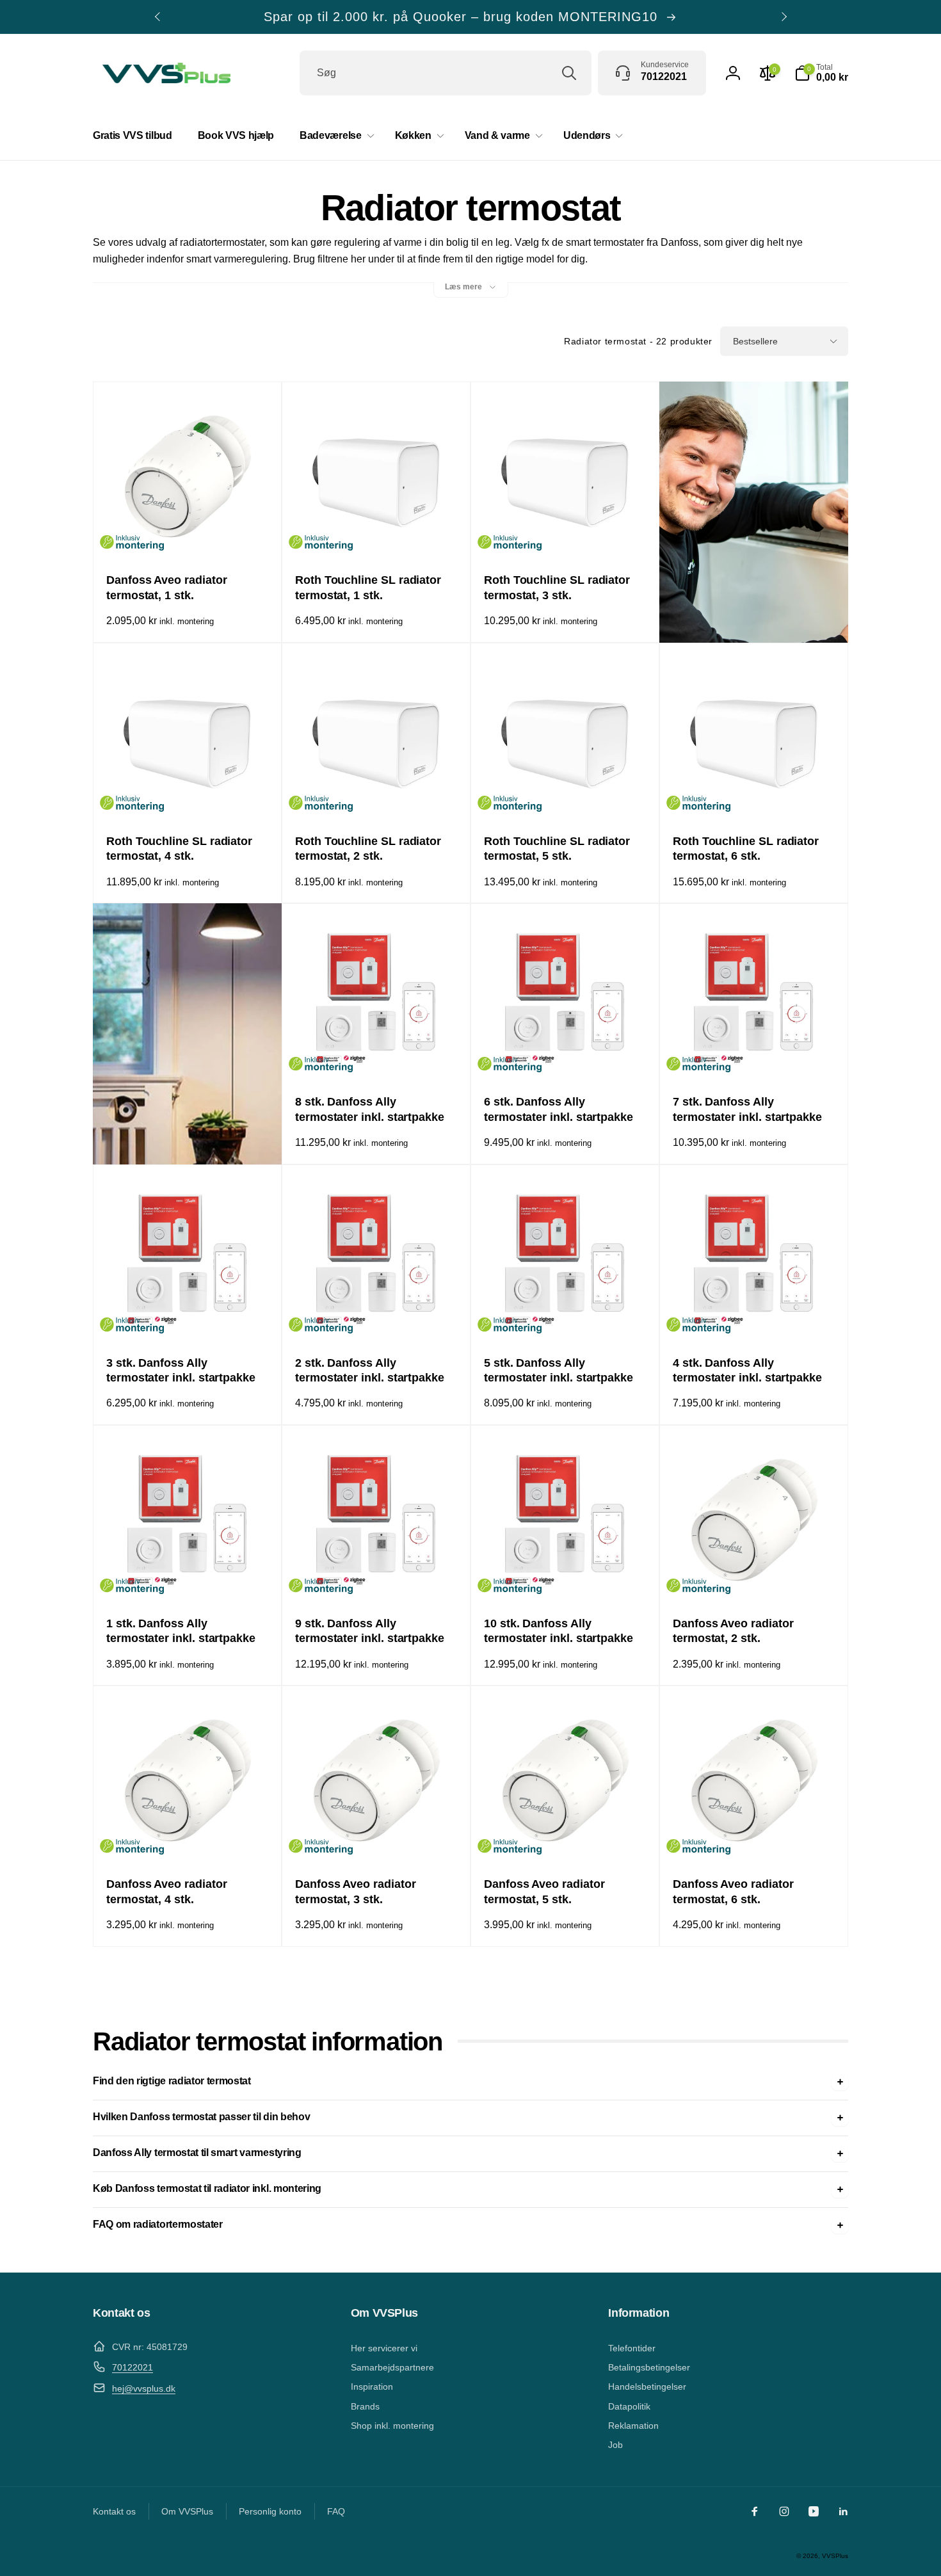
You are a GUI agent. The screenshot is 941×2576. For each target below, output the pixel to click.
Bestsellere (755, 341)
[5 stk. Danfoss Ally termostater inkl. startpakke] (566, 1316)
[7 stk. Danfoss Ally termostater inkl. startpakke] (755, 1055)
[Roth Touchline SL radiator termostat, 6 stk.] (755, 794)
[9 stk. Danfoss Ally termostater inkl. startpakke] (377, 1577)
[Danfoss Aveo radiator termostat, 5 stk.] (566, 1837)
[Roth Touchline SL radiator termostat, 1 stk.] (377, 533)
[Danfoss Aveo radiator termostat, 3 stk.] (377, 1837)
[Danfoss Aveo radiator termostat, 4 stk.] (188, 1837)
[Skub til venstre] (158, 17)
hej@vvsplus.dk (144, 2388)
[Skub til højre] (784, 17)
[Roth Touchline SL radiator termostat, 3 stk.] (566, 533)
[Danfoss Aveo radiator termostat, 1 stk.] (188, 533)
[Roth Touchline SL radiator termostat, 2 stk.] (377, 794)
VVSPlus (835, 2556)
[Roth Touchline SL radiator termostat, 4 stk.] (188, 794)
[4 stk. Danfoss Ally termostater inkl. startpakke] (755, 1316)
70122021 (133, 2367)
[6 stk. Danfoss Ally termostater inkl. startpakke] (566, 1055)
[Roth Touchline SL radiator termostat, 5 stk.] (566, 794)
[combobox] (446, 73)
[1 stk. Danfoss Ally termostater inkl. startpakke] (188, 1577)
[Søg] (569, 73)
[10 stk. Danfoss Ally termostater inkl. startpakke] (566, 1577)
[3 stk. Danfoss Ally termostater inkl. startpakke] (188, 1316)
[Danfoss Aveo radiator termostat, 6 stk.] (755, 1837)
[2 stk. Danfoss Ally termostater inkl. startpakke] (377, 1316)
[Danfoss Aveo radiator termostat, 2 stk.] (755, 1577)
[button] (821, 73)
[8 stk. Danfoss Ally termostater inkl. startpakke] (377, 1055)
